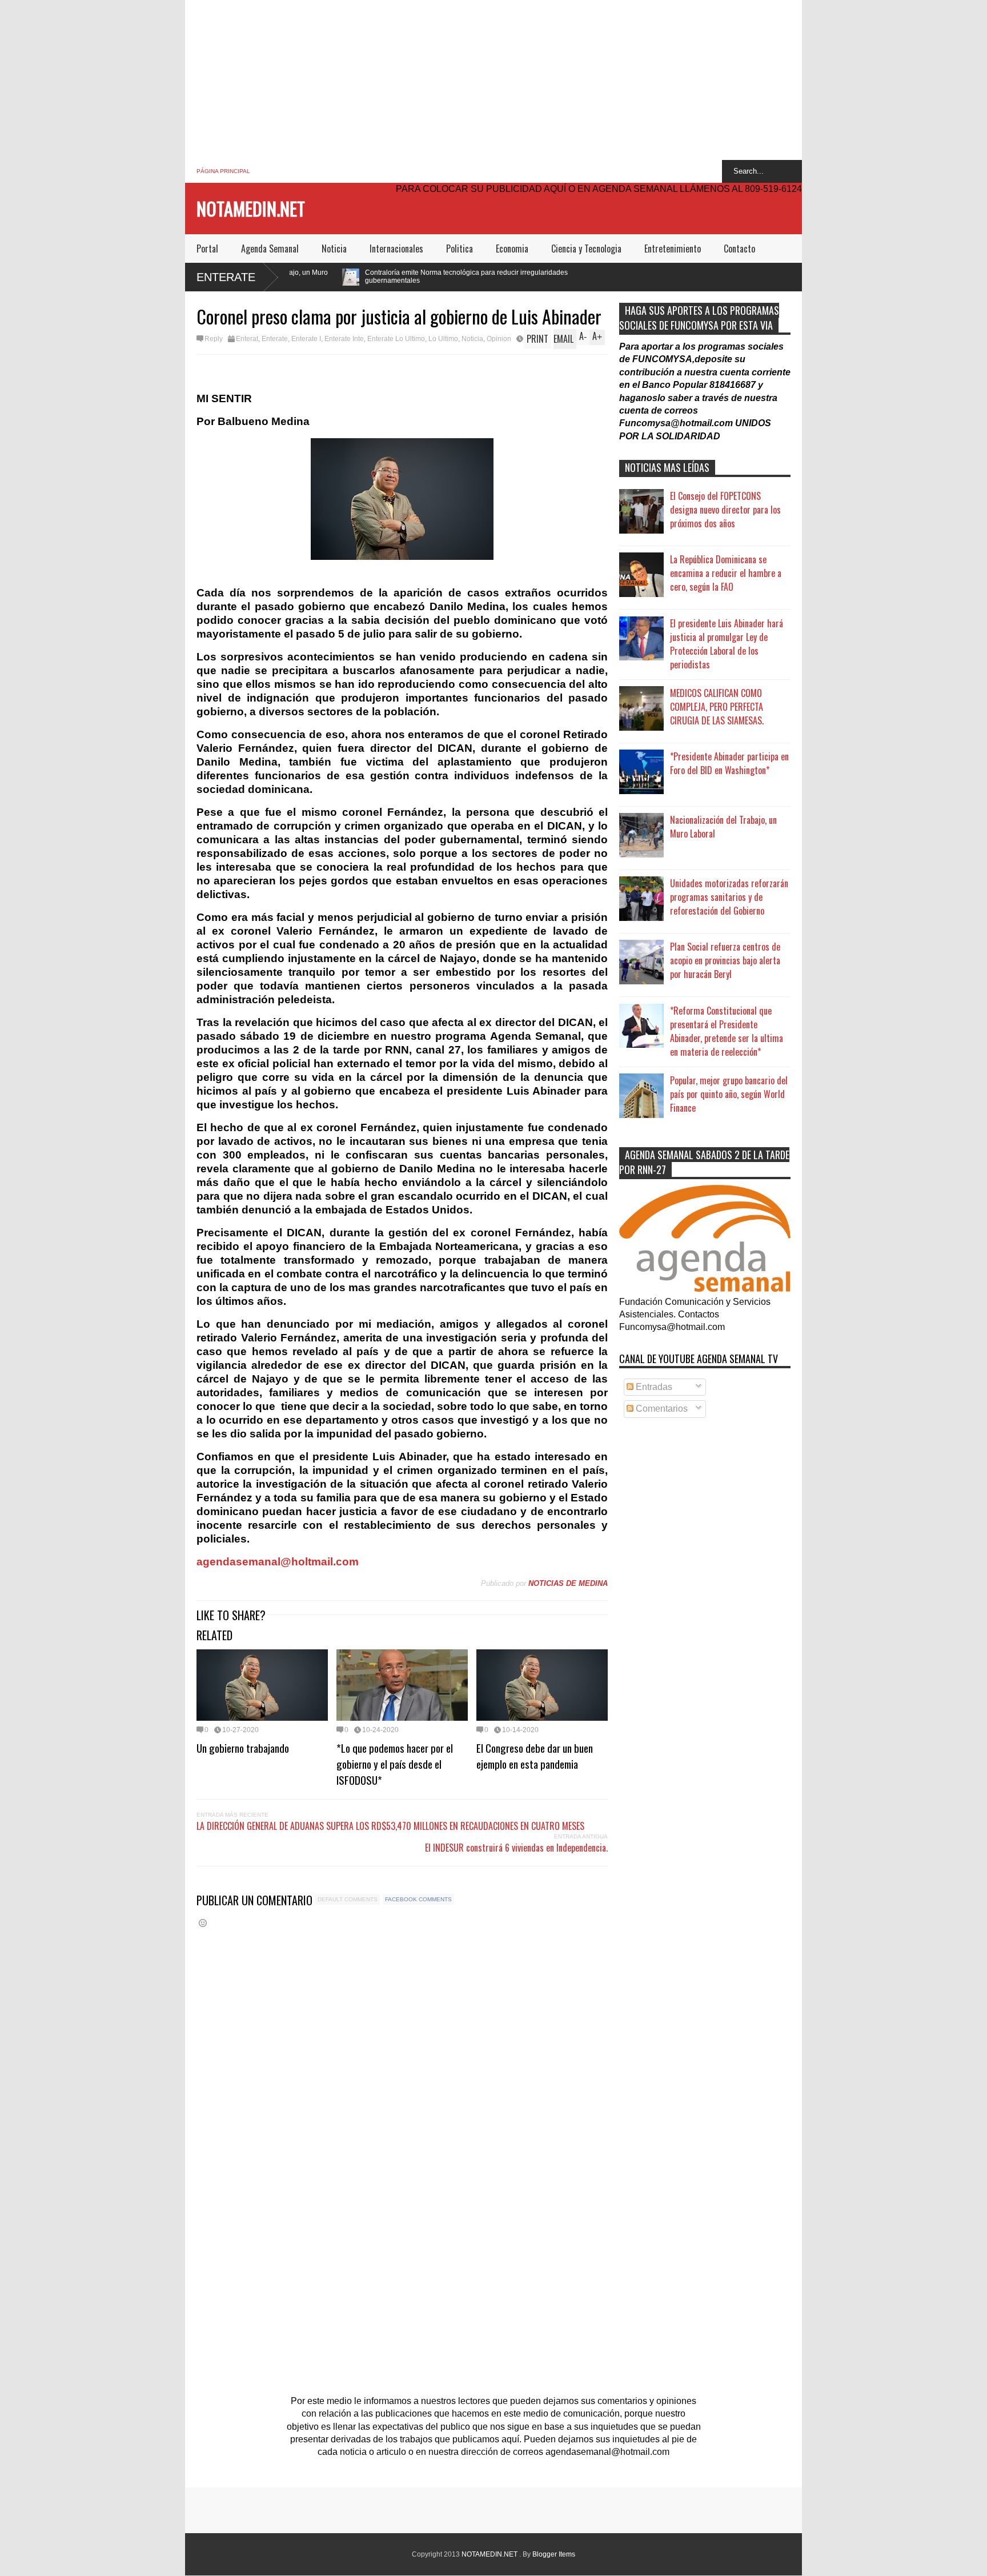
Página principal (223, 171)
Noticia (334, 249)
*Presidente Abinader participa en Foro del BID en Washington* (729, 763)
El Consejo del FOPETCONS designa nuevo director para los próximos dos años (725, 510)
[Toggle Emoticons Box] (203, 1923)
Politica (460, 249)
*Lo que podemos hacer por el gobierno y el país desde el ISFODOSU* (395, 1764)
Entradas (653, 1387)
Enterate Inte (344, 339)
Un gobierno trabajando (243, 1748)
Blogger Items (554, 2554)
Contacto (739, 249)
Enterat (247, 339)
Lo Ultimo (443, 339)
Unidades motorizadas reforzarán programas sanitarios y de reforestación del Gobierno (729, 897)
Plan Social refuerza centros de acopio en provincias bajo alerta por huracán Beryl (725, 960)
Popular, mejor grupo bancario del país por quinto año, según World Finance (729, 1094)
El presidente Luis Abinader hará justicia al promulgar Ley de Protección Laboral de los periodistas (727, 644)
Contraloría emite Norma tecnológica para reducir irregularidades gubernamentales (332, 277)
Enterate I (306, 339)
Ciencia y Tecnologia (586, 249)
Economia (512, 249)
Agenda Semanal (270, 249)
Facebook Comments (418, 1899)
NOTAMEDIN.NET (251, 208)
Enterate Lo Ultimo (396, 339)
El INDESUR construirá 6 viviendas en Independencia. (516, 1848)
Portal (207, 249)
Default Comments (348, 1899)
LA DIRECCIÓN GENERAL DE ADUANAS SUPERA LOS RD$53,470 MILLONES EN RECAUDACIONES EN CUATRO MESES (390, 1826)
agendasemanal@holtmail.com (278, 1562)
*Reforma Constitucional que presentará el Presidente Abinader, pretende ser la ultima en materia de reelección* (727, 1031)
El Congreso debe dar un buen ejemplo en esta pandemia (535, 1756)
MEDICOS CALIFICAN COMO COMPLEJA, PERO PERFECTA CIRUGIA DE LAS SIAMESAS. (717, 707)
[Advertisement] (493, 80)
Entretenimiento (673, 249)
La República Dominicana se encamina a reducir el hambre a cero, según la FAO (726, 573)
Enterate (226, 277)
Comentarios (661, 1409)
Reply (214, 339)
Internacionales (396, 249)
